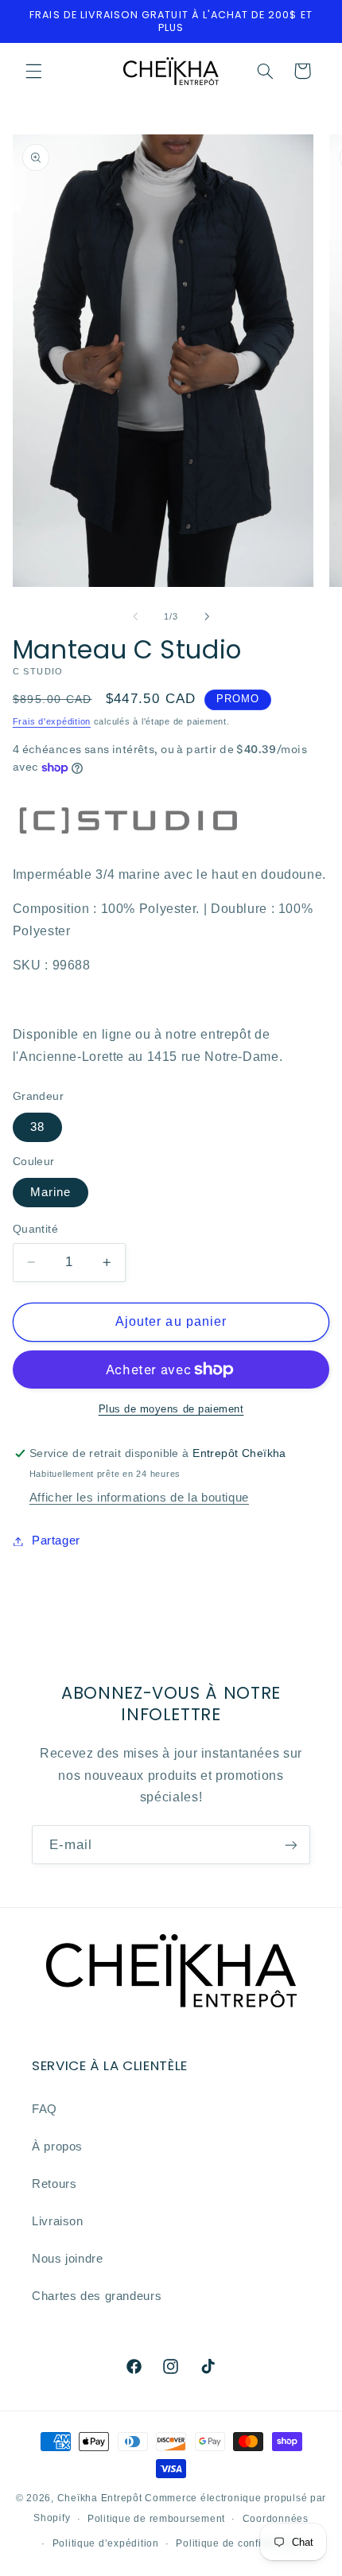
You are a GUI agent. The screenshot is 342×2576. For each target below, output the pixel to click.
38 (37, 1127)
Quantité (35, 1229)
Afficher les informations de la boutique (139, 1498)
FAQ (45, 2109)
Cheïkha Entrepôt (100, 2498)
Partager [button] (56, 1541)
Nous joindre (68, 2259)
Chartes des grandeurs (97, 2296)
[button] (33, 71)
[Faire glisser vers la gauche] (135, 616)
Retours (54, 2184)
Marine (51, 1192)
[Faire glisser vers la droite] (207, 616)
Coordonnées (276, 2519)
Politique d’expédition (106, 2543)
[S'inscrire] (291, 1845)
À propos (57, 2147)
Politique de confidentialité (241, 2543)
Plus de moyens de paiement (171, 1409)
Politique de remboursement (156, 2519)
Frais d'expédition (52, 721)
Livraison (58, 2221)
